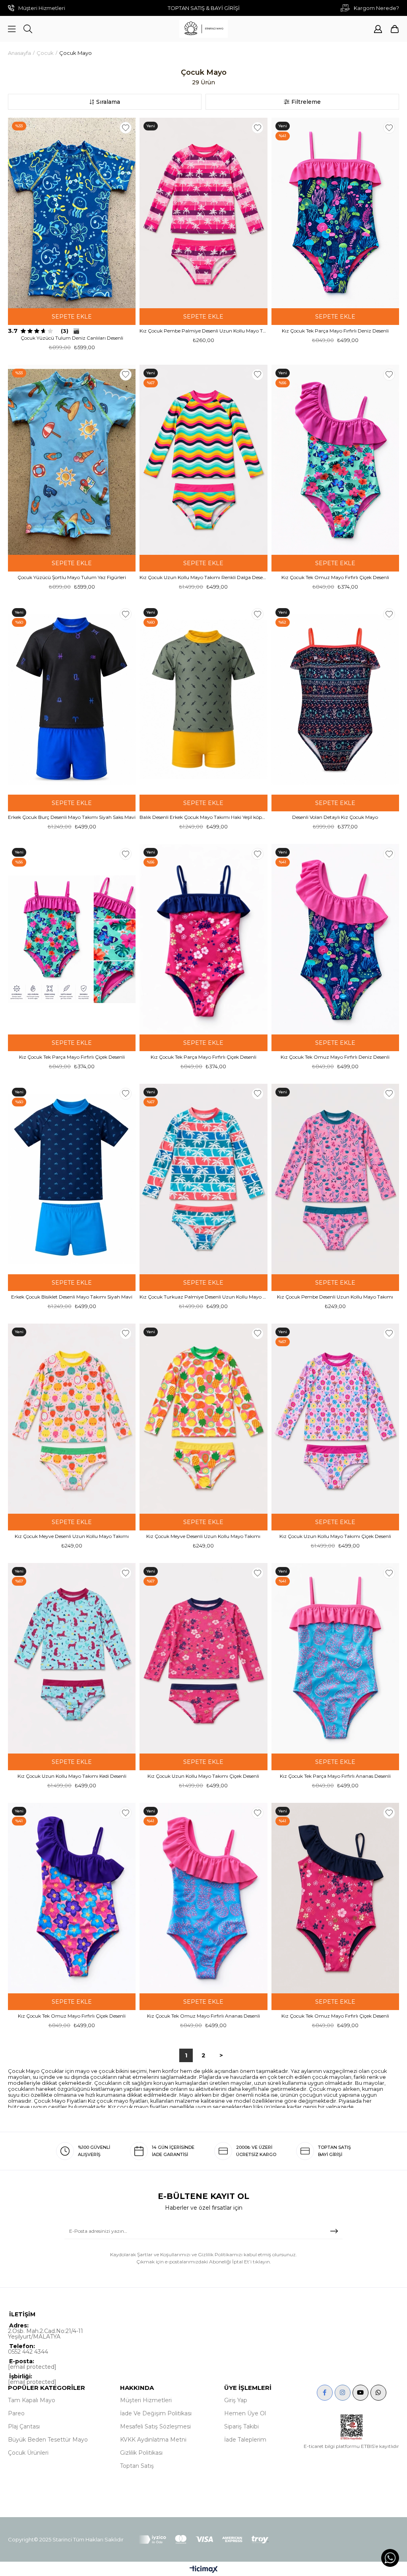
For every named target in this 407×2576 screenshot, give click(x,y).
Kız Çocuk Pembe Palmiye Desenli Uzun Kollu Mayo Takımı (203, 331)
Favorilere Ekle (126, 128)
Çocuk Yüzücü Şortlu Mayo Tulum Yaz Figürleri (72, 577)
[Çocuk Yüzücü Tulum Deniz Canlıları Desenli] (72, 213)
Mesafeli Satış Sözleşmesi (155, 2426)
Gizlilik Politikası (141, 2453)
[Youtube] (360, 2393)
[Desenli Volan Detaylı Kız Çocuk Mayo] (335, 699)
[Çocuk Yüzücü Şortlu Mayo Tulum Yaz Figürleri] (72, 460)
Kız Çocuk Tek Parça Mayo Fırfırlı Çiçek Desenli (72, 1057)
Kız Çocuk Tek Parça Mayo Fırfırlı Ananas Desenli (335, 1776)
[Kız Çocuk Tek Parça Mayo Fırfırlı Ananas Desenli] (335, 1658)
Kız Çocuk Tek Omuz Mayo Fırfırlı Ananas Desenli (203, 2016)
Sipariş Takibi (241, 2426)
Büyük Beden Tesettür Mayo (48, 2440)
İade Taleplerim (245, 2440)
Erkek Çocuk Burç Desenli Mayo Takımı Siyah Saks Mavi (72, 817)
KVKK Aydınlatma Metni (153, 2440)
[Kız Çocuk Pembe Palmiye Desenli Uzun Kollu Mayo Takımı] (203, 213)
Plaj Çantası (24, 2426)
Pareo (16, 2413)
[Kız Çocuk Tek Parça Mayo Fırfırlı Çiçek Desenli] (72, 939)
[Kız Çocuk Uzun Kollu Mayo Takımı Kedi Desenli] (72, 1658)
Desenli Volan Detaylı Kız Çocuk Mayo (335, 817)
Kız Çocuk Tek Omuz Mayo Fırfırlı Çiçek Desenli (335, 577)
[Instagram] (343, 2393)
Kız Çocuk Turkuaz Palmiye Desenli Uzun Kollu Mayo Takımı (203, 1297)
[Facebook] (325, 2393)
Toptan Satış (137, 2466)
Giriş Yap (236, 2400)
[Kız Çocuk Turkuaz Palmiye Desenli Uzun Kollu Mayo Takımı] (203, 1179)
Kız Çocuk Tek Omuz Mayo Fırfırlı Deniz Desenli (335, 1057)
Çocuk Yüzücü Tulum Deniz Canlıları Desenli (72, 338)
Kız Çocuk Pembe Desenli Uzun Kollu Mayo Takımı (335, 1297)
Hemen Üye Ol (245, 2413)
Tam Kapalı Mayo (32, 2400)
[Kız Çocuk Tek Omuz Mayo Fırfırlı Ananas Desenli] (203, 1898)
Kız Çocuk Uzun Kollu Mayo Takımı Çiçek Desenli (335, 1536)
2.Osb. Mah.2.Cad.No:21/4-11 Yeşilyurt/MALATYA (46, 2334)
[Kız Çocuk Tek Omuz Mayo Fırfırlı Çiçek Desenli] (335, 460)
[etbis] (352, 2427)
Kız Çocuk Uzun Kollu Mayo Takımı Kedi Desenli (72, 1776)
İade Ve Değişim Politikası (156, 2413)
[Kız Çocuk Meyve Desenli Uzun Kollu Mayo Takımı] (72, 1419)
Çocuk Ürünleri (28, 2453)
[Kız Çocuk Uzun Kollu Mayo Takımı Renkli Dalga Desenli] (203, 460)
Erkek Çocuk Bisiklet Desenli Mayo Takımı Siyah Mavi (72, 1297)
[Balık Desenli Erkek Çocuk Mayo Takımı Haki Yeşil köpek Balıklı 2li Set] (203, 699)
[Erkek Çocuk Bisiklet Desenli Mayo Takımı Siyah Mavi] (72, 1179)
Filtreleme (306, 102)
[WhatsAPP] (378, 2393)
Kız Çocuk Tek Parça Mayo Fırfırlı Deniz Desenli (335, 331)
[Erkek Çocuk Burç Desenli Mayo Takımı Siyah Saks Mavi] (72, 699)
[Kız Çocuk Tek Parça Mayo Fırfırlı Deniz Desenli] (335, 213)
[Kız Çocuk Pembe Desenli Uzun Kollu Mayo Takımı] (335, 1179)
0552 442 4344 (28, 2352)
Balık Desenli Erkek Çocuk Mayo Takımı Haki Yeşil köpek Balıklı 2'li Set (203, 817)
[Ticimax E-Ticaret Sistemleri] (204, 2570)
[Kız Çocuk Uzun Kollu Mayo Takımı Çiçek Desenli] (335, 1419)
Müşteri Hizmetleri (146, 2400)
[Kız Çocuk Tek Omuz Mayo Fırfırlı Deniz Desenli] (335, 939)
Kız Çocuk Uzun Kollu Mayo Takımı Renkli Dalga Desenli (203, 577)
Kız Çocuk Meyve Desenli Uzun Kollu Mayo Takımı (72, 1536)
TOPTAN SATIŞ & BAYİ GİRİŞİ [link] (204, 8)
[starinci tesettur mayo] (203, 29)
